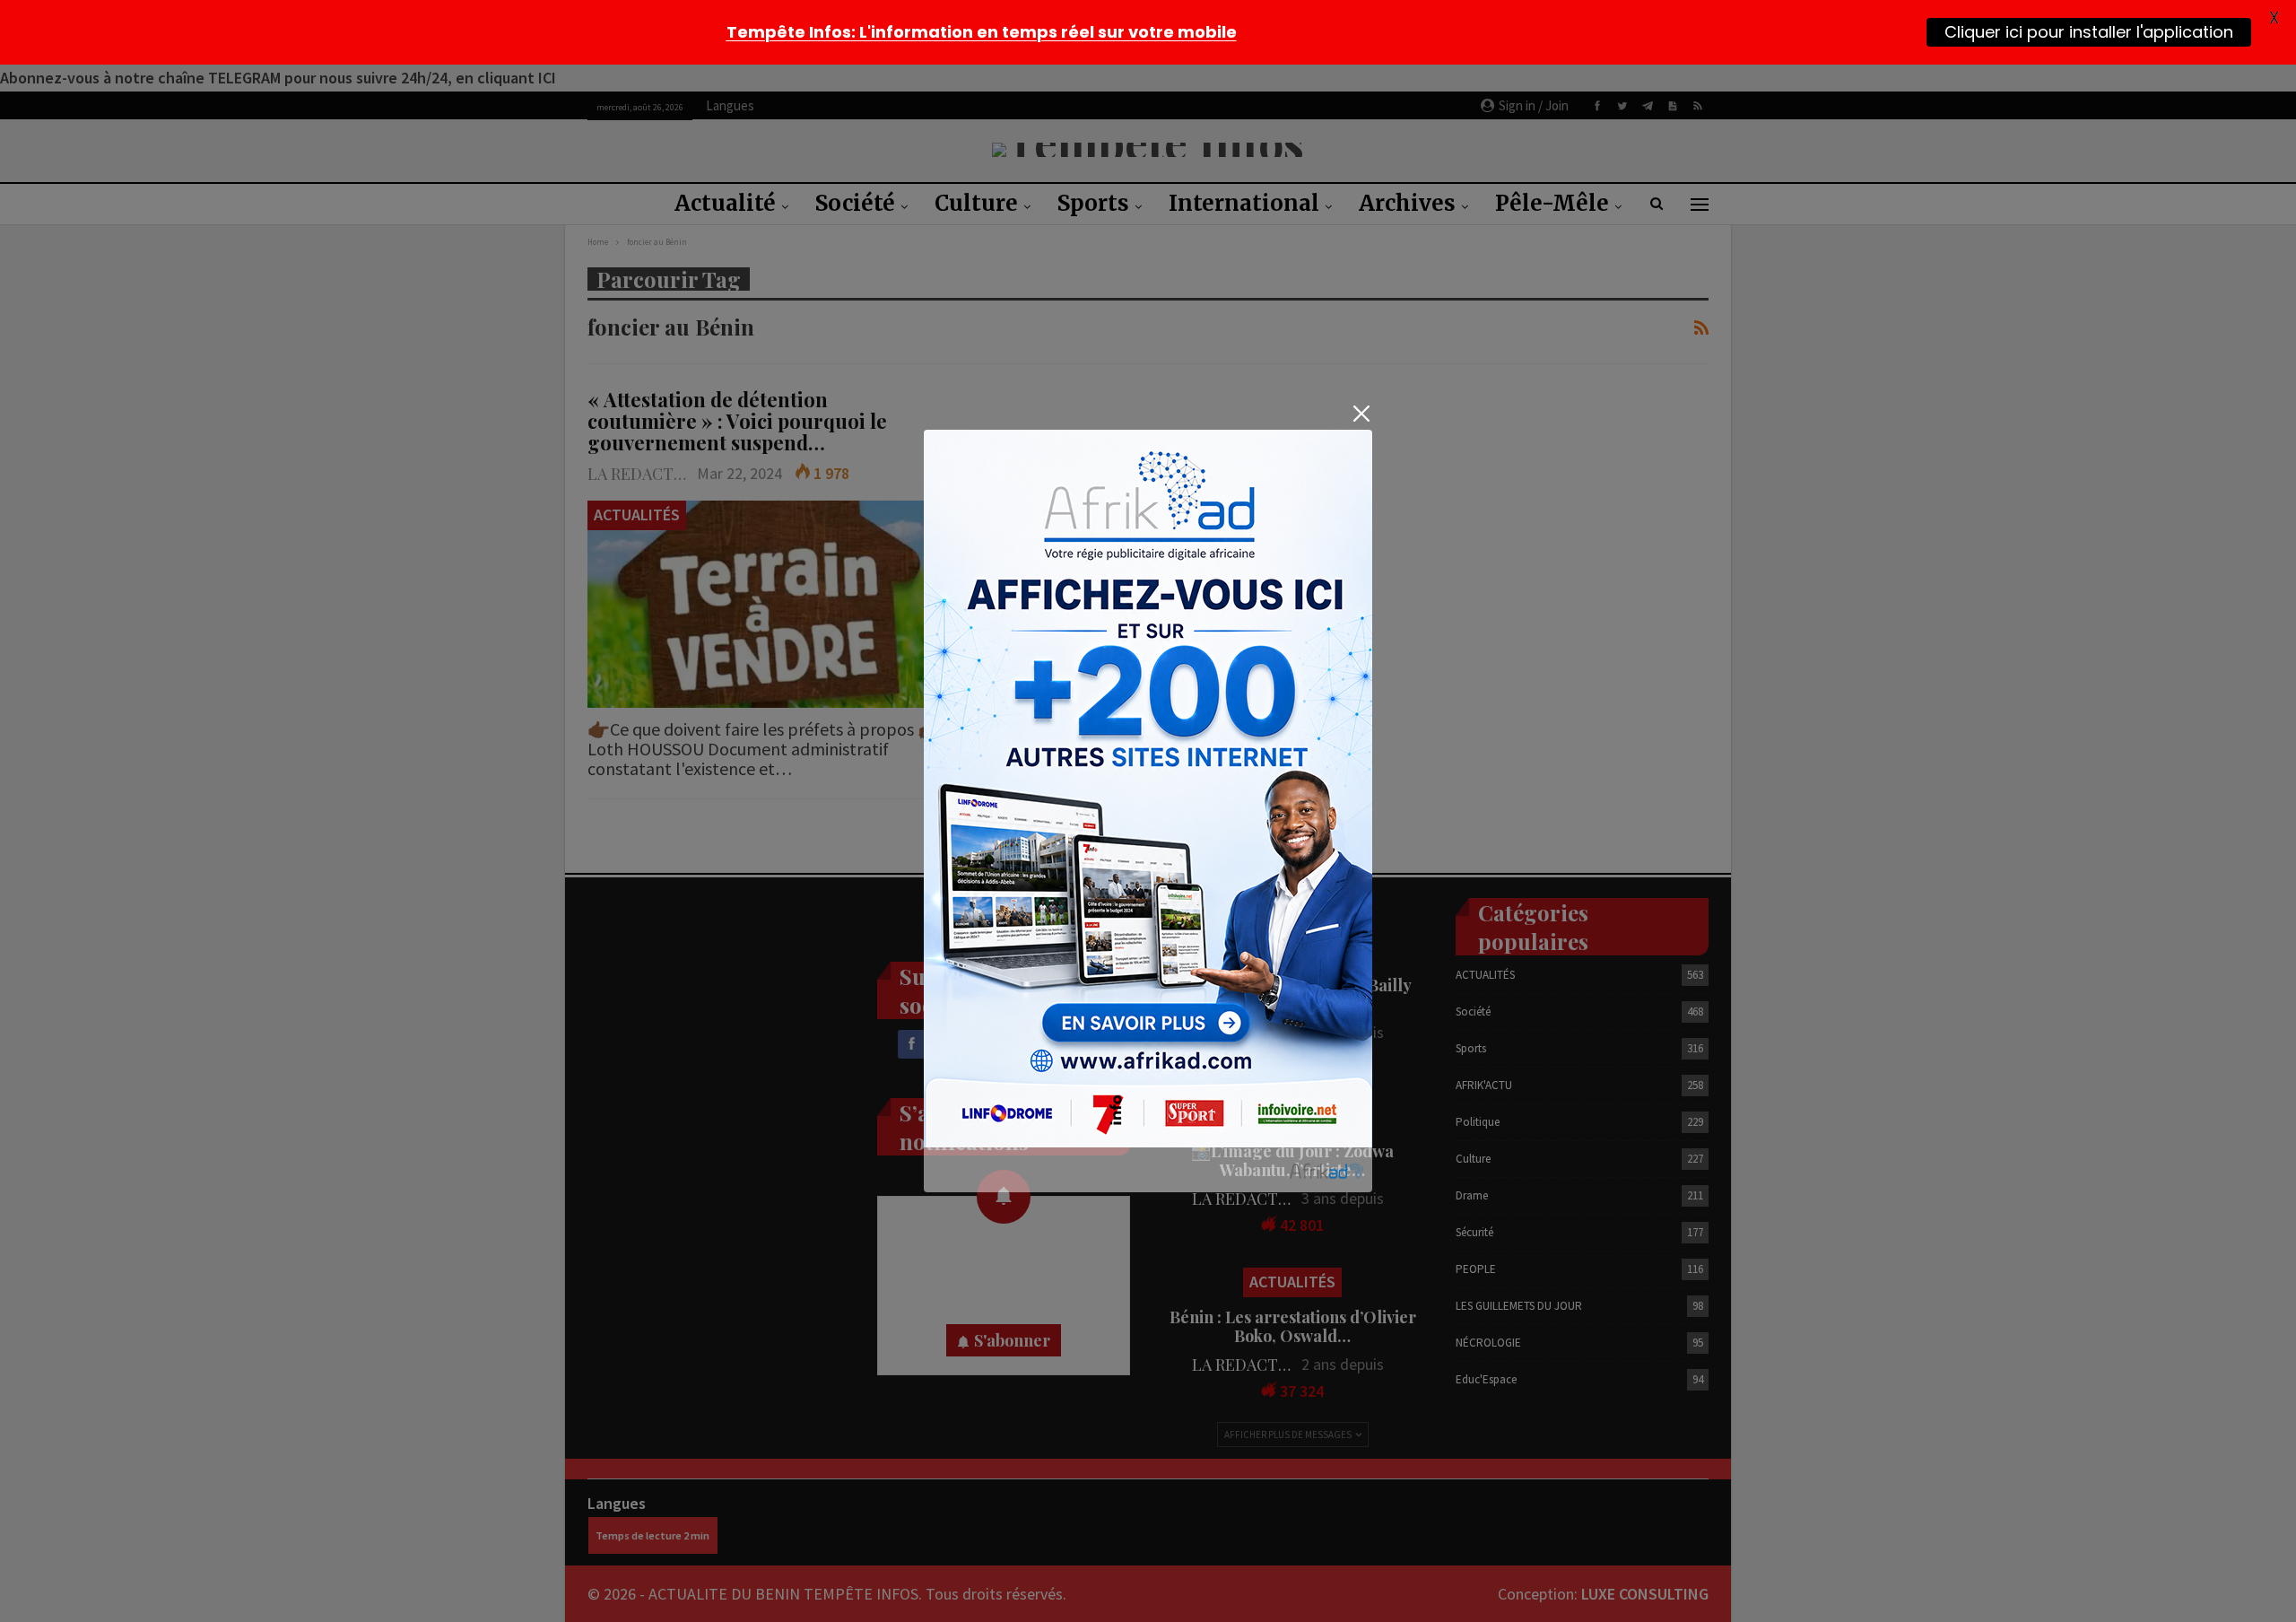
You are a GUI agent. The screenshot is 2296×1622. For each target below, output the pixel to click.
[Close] (1361, 414)
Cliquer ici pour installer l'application (2089, 32)
